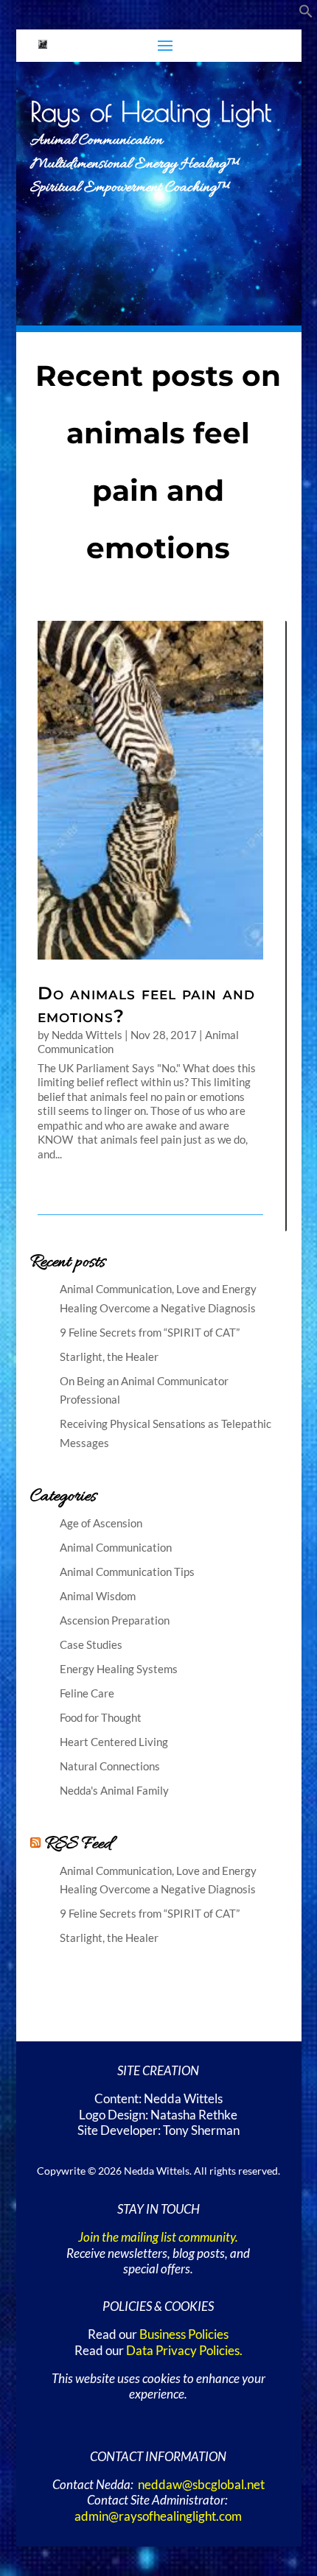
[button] (306, 14)
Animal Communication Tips (127, 1572)
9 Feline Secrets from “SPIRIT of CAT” (150, 1332)
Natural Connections (110, 1766)
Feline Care (87, 1693)
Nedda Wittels (87, 1035)
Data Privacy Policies (183, 2351)
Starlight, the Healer (109, 1356)
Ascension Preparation (115, 1620)
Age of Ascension (101, 1523)
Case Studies (91, 1644)
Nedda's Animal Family (114, 1790)
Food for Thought (101, 1717)
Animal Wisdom (98, 1596)
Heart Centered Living (114, 1742)
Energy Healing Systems (119, 1669)
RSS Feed (78, 1844)
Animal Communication (116, 1547)
